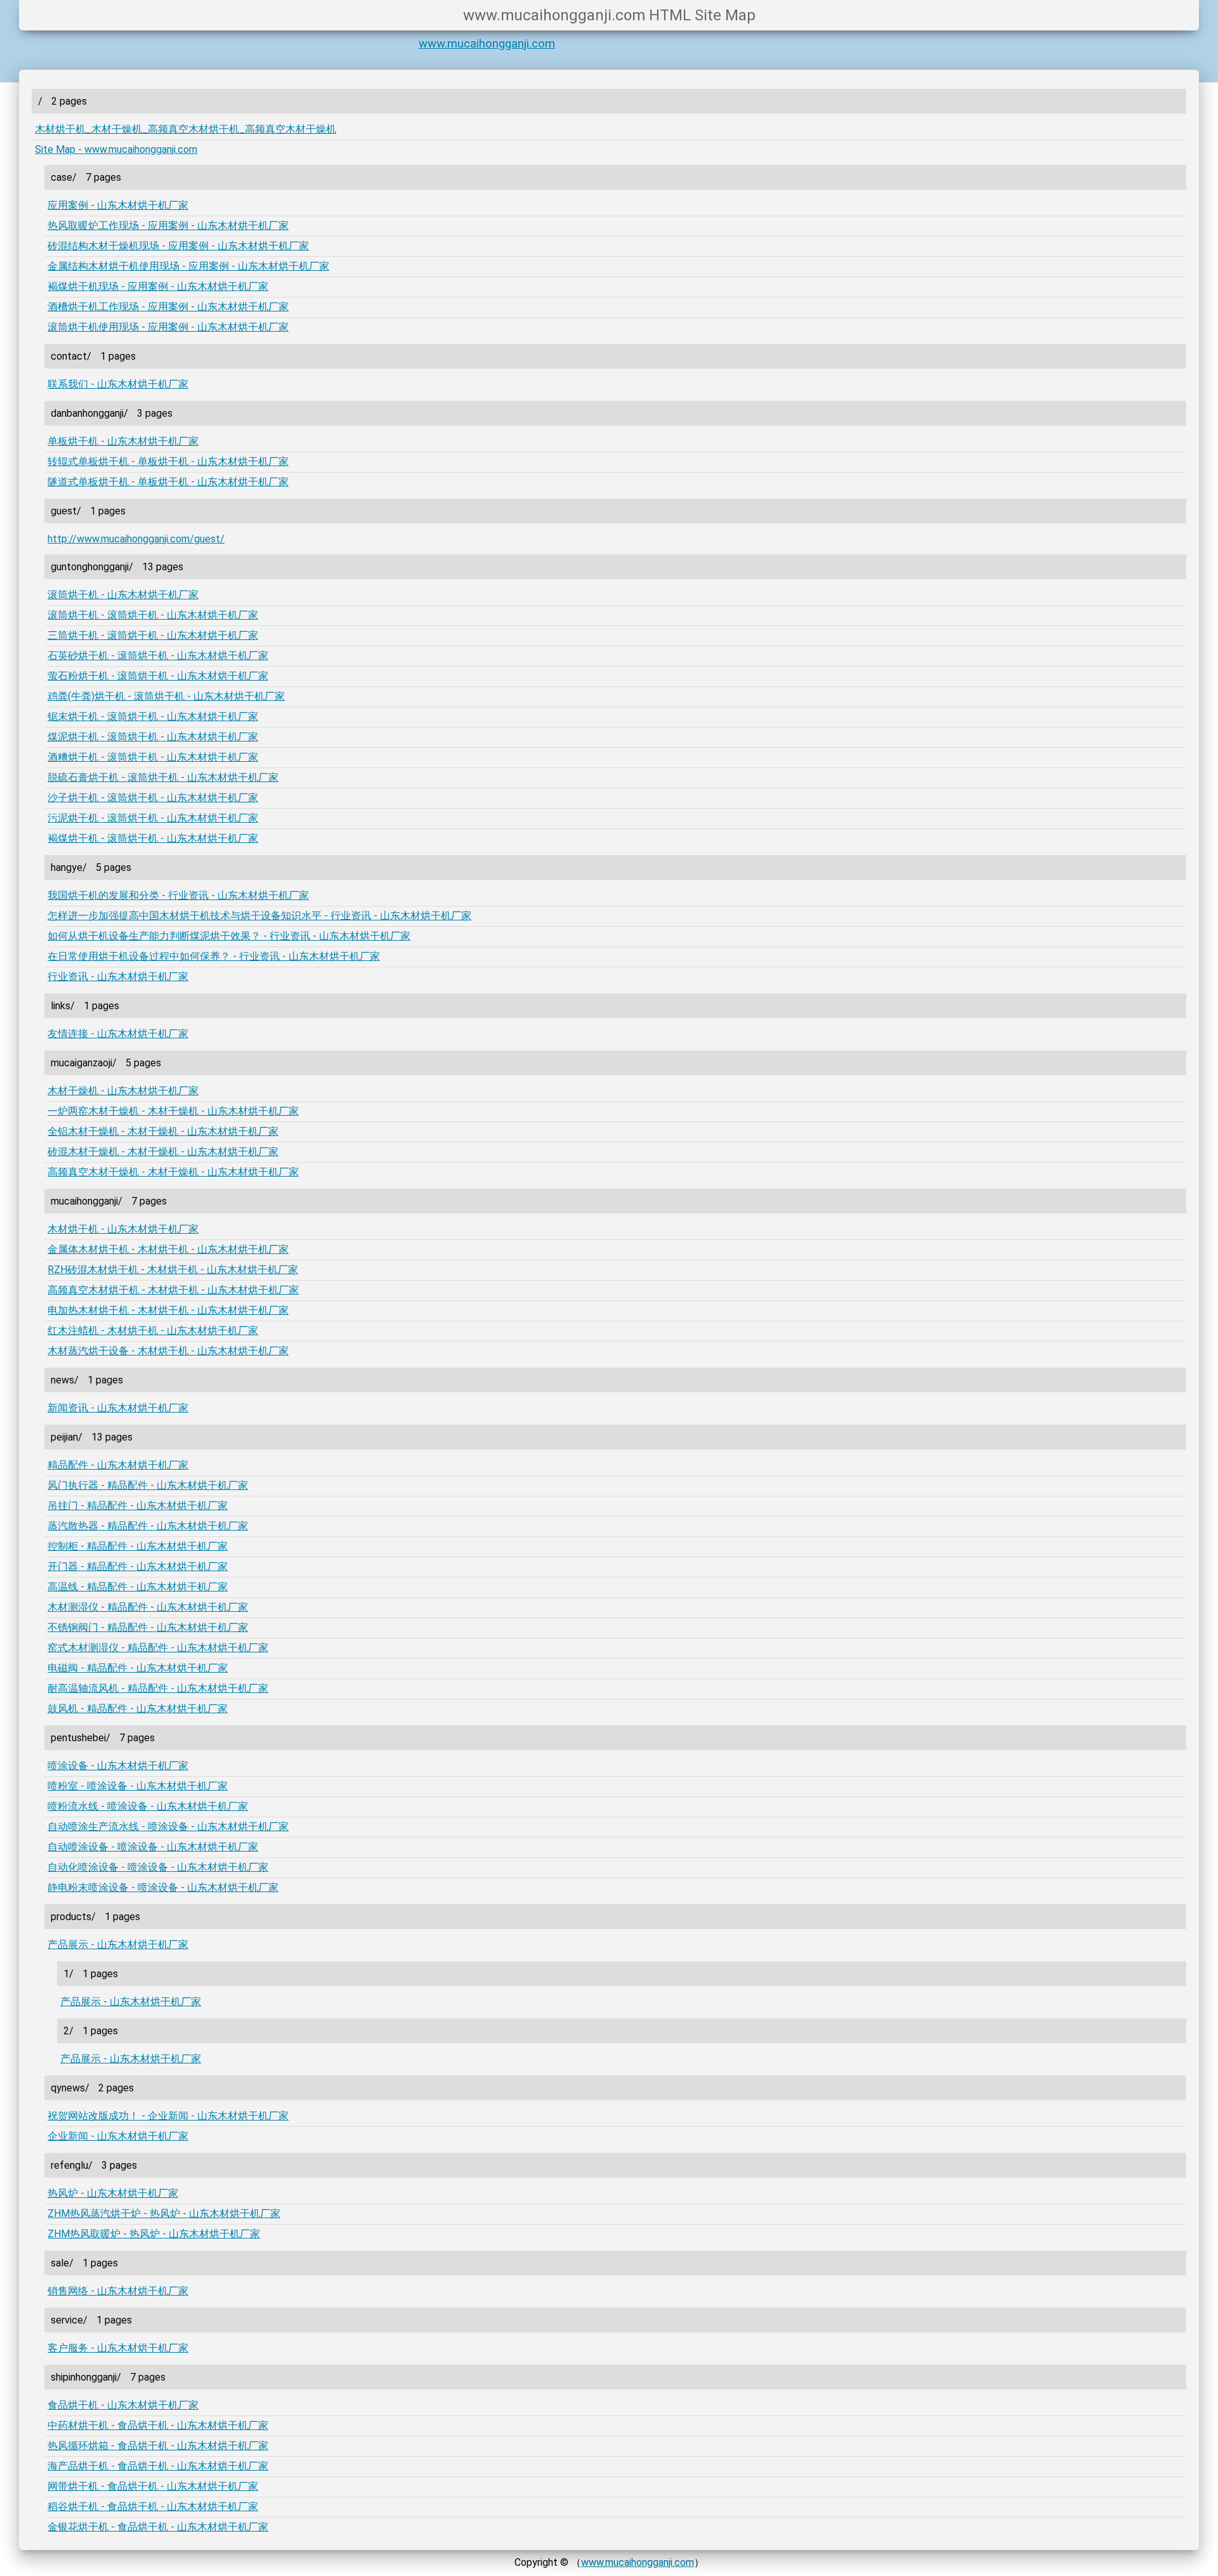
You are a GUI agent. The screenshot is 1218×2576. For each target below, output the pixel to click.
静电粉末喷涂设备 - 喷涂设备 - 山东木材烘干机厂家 (163, 1887)
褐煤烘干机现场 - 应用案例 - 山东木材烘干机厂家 (158, 286)
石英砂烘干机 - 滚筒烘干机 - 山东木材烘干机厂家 (158, 656)
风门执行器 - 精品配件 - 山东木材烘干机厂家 (148, 1485)
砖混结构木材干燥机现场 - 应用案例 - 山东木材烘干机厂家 (178, 246)
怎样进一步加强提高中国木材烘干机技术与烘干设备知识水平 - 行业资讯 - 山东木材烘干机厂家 (259, 916)
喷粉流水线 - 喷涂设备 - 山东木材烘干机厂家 (148, 1806)
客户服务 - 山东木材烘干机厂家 (118, 2348)
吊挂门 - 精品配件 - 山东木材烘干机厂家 (138, 1506)
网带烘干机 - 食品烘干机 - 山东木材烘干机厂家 (153, 2486)
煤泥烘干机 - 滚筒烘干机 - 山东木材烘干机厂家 (153, 737)
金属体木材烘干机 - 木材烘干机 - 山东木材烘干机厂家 (168, 1249)
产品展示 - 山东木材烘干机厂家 (118, 1945)
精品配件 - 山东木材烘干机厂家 (118, 1465)
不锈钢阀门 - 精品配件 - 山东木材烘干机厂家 (148, 1627)
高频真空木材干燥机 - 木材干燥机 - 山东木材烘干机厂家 (173, 1172)
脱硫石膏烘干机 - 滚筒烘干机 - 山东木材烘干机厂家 (163, 777)
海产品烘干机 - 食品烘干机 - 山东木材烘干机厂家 (158, 2466)
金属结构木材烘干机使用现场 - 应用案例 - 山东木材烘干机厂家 (188, 266)
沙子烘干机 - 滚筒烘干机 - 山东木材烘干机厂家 (153, 798)
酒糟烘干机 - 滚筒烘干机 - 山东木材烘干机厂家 (153, 757)
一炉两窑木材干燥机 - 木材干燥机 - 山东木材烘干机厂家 (173, 1111)
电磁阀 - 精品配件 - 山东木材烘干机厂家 (138, 1668)
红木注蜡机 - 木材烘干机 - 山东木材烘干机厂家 (153, 1330)
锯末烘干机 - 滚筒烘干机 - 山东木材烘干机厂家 (153, 716)
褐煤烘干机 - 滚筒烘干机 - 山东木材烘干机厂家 (153, 838)
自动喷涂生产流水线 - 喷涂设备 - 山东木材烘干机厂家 (168, 1827)
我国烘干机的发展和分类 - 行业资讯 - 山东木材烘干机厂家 (178, 895)
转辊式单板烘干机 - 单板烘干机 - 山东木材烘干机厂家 (168, 461)
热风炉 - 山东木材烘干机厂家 (113, 2193)
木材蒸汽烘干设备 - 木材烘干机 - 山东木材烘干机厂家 (168, 1351)
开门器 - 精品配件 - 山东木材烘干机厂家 (138, 1566)
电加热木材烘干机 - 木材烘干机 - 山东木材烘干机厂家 (168, 1310)
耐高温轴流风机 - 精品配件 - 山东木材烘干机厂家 (158, 1688)
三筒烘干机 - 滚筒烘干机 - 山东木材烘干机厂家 (153, 635)
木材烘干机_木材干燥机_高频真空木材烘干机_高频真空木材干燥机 (186, 129)
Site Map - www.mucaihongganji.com (116, 149)
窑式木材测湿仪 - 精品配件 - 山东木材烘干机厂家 (158, 1648)
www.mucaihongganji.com (487, 44)
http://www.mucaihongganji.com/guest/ (136, 539)
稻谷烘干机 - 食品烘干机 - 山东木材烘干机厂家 (153, 2507)
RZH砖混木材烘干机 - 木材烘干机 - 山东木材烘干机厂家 (173, 1270)
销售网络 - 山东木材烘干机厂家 (118, 2291)
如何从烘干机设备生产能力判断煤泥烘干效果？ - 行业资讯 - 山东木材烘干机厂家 (229, 936)
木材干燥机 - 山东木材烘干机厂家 (123, 1091)
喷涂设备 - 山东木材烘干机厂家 (118, 1766)
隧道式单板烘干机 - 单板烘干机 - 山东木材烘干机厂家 (168, 482)
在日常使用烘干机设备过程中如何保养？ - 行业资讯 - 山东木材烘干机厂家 (214, 956)
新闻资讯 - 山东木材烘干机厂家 (118, 1408)
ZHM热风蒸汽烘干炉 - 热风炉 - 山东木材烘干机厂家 (164, 2213)
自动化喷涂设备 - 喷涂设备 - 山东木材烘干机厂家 (158, 1867)
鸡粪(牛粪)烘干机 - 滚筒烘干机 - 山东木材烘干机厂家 (166, 696)
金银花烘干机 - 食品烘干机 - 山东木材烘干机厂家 (158, 2527)
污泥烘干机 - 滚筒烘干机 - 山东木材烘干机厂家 (153, 818)
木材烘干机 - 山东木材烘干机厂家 (123, 1229)
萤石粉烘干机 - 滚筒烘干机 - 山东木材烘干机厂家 (158, 676)
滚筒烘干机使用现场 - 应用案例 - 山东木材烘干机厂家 (168, 327)
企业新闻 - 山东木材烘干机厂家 (118, 2136)
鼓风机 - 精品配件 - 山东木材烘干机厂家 (138, 1709)
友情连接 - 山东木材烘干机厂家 (118, 1034)
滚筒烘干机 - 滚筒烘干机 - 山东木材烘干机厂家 (153, 615)
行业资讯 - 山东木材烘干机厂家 (118, 977)
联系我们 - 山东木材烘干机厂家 (118, 384)
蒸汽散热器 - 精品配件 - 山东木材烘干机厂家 (148, 1526)
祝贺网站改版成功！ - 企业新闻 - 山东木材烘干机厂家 (168, 2116)
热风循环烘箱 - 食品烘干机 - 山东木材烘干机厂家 (158, 2446)
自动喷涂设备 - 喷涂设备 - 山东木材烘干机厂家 (153, 1847)
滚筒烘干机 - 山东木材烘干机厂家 (123, 595)
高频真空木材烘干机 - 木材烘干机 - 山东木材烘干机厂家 (173, 1290)
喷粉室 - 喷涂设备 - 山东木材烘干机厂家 (138, 1786)
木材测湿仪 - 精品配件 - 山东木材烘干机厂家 (148, 1607)
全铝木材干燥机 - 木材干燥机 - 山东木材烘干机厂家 (163, 1131)
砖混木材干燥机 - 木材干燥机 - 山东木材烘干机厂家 (163, 1152)
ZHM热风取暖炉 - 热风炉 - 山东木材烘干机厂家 (154, 2234)
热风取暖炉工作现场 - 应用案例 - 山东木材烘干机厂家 (168, 226)
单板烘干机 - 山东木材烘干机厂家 (123, 441)
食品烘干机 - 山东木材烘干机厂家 (123, 2405)
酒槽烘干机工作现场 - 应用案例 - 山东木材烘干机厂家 (168, 307)
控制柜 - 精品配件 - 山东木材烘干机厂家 (138, 1546)
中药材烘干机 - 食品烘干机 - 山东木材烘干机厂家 (158, 2425)
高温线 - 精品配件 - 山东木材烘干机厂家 (138, 1587)
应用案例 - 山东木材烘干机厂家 (118, 205)
